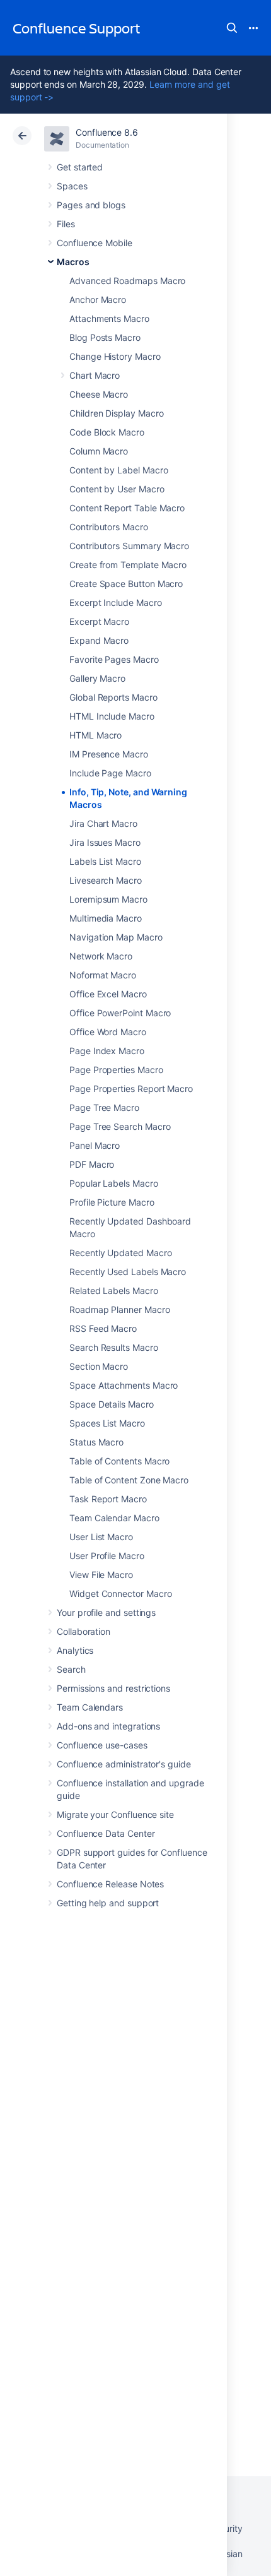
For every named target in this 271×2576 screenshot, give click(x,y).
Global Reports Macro (113, 697)
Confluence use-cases (102, 1745)
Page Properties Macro (116, 1070)
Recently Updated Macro (120, 1253)
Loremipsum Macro (108, 899)
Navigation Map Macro (116, 937)
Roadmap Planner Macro (120, 1309)
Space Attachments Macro (124, 1385)
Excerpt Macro (99, 621)
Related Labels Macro (114, 1291)
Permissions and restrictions (113, 1688)
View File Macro (101, 1575)
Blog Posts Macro (105, 337)
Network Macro (101, 956)
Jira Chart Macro (103, 823)
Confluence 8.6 (107, 132)
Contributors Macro (109, 527)
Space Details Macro (112, 1404)
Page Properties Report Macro (131, 1089)
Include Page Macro (110, 773)
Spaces (72, 186)
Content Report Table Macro (127, 508)
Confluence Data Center (106, 1833)
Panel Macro (95, 1145)
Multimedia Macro (106, 918)
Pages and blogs (91, 205)
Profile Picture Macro (112, 1202)
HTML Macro (95, 735)
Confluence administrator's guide (124, 1764)
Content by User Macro (117, 489)
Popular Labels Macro (114, 1183)
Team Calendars (90, 1707)
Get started (80, 167)
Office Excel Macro (108, 994)
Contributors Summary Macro (129, 546)
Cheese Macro (99, 394)
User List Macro (101, 1537)
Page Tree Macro (104, 1107)
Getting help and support (108, 1903)
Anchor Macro (98, 300)
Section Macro (99, 1366)
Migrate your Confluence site (115, 1814)
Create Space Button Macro (126, 584)
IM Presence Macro (109, 754)
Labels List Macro (105, 861)
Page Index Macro (107, 1051)
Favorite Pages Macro (114, 659)
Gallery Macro (97, 678)
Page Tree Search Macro (120, 1126)
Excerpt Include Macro (116, 602)
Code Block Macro (107, 432)
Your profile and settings (106, 1612)
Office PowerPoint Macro (120, 1013)
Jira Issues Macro (105, 842)
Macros (73, 262)
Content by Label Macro (118, 470)
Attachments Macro (109, 318)
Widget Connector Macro (120, 1594)
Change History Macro (115, 356)
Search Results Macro (114, 1347)
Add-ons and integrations (108, 1726)
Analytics (75, 1650)
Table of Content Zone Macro (129, 1480)
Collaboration (84, 1631)
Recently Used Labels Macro (128, 1272)
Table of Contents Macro (119, 1461)
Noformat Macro (103, 975)
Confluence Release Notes (110, 1884)
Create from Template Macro (128, 565)
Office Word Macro (108, 1032)
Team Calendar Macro (114, 1518)
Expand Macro (99, 640)
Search (232, 28)
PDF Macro (92, 1164)
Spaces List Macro (107, 1423)
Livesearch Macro (106, 880)
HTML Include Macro (112, 716)
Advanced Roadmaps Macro (127, 281)
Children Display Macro (116, 413)
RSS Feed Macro (103, 1328)
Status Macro (96, 1442)
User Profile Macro (107, 1556)
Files (66, 224)
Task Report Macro (108, 1499)
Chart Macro (95, 375)
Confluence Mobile (95, 243)
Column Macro (99, 451)
